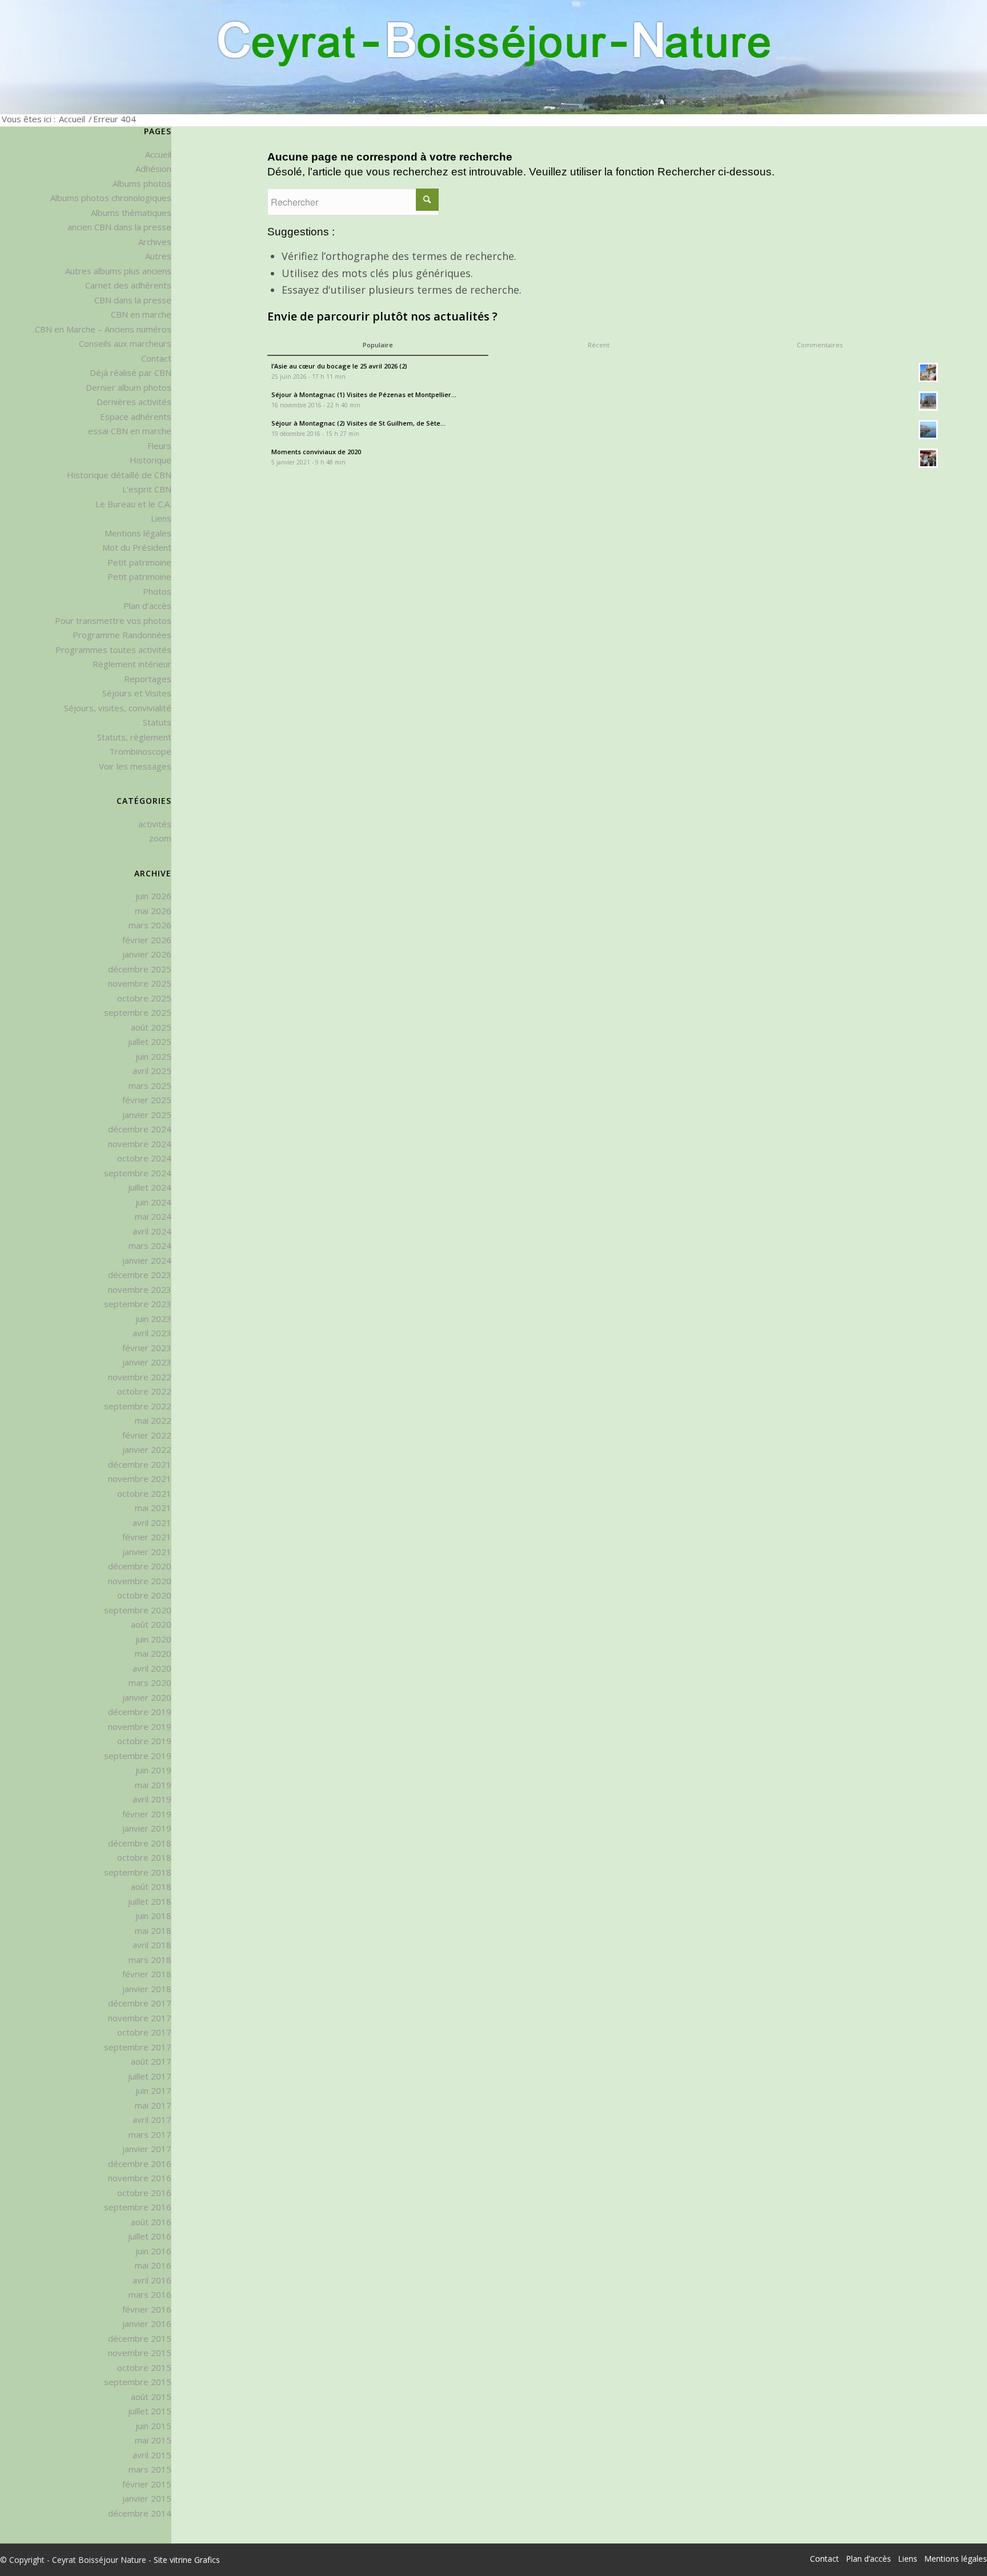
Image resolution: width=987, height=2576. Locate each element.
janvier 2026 (147, 954)
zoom (160, 838)
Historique (151, 460)
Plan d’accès (147, 606)
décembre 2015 (140, 2338)
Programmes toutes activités (113, 650)
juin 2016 (153, 2251)
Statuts (157, 722)
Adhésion (153, 169)
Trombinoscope (140, 751)
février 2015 (147, 2484)
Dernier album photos (129, 387)
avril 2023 (152, 1333)
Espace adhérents (136, 416)
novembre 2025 (140, 983)
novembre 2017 (140, 2018)
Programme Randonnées (122, 635)
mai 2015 (153, 2440)
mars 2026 (150, 925)
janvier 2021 (147, 1552)
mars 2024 (150, 1245)
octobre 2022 (144, 1391)
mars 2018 (150, 1960)
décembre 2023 (140, 1275)
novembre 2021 (140, 1479)
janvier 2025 (147, 1115)
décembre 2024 (140, 1129)
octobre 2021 (144, 1493)
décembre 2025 (140, 969)
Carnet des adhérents (128, 285)
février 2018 (147, 1974)
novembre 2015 (140, 2353)
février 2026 (147, 940)
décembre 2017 (140, 2003)
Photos (157, 591)
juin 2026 (153, 896)
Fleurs (159, 446)
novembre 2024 (140, 1144)
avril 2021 (152, 1523)
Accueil (72, 119)
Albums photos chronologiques (111, 198)
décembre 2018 (140, 1843)
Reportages (148, 679)
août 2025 (151, 1027)
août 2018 (151, 1886)
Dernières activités (134, 402)
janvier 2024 (147, 1260)
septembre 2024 (138, 1173)
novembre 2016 (140, 2178)
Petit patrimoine (139, 562)
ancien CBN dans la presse (119, 227)
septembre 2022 (138, 1406)
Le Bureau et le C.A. (133, 504)
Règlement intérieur (132, 664)
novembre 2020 (140, 1581)
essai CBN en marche (130, 431)
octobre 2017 (144, 2032)
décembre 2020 (140, 1566)
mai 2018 (153, 1930)
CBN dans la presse (133, 300)
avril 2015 (152, 2455)
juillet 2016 (150, 2236)
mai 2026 (153, 911)
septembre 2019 (138, 1756)
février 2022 (147, 1435)
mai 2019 (153, 1785)
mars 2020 (150, 1682)
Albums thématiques (131, 213)
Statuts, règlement (134, 737)
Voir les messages (135, 766)
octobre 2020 (144, 1595)
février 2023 (147, 1348)
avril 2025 (152, 1071)
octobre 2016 (144, 2193)
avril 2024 (152, 1231)
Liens (161, 518)
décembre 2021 (140, 1464)
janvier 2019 (147, 1828)
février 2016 (147, 2309)
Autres (158, 256)
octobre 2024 (144, 1158)
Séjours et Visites (137, 693)
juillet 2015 (150, 2411)
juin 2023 (153, 1319)
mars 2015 (150, 2469)
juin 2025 (153, 1056)
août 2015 (151, 2397)
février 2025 (147, 1100)
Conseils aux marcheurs (125, 343)
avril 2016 (152, 2280)
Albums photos (142, 183)
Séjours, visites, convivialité (118, 708)
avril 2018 (152, 1945)
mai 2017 (153, 2105)
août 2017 (151, 2061)
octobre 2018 (144, 1857)
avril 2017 (152, 2120)
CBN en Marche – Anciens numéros (103, 329)
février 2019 (147, 1814)
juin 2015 (153, 2426)
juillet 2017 (150, 2076)
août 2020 (151, 1624)
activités (155, 824)
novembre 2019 (140, 1726)
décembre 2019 (140, 1712)
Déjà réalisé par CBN (131, 372)
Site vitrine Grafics (187, 2560)
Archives (155, 242)
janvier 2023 (147, 1362)
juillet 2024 (150, 1187)
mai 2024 (153, 1216)
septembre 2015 (138, 2382)
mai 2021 (153, 1508)
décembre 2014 (140, 2513)
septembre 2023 (138, 1304)
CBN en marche (141, 314)
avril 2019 (152, 1799)
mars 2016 (150, 2294)
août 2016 (151, 2222)
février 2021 (147, 1537)
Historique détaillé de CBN (119, 475)
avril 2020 (152, 1668)
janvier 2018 (147, 1989)
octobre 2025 (144, 998)
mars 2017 (150, 2134)
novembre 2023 (140, 1289)
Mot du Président (137, 547)
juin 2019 (153, 1770)
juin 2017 (153, 2090)
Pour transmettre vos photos (113, 620)
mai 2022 (153, 1420)
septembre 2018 (138, 1872)
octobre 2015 (144, 2367)
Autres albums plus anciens (118, 271)
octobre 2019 (144, 1741)
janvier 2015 (147, 2498)
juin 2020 (153, 1639)
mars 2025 (150, 1085)
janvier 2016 (147, 2323)
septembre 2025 (138, 1012)
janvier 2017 (147, 2149)
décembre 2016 (140, 2164)
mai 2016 (153, 2265)
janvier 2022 (147, 1449)
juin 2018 (153, 1916)
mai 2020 (153, 1653)
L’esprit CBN (147, 489)
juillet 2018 (150, 1901)
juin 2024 (153, 1202)
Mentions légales (138, 533)
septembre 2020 (138, 1610)
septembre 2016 (138, 2207)
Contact (156, 358)
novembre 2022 (140, 1377)
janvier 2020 (147, 1697)
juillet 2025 (150, 1041)
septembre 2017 (138, 2047)
